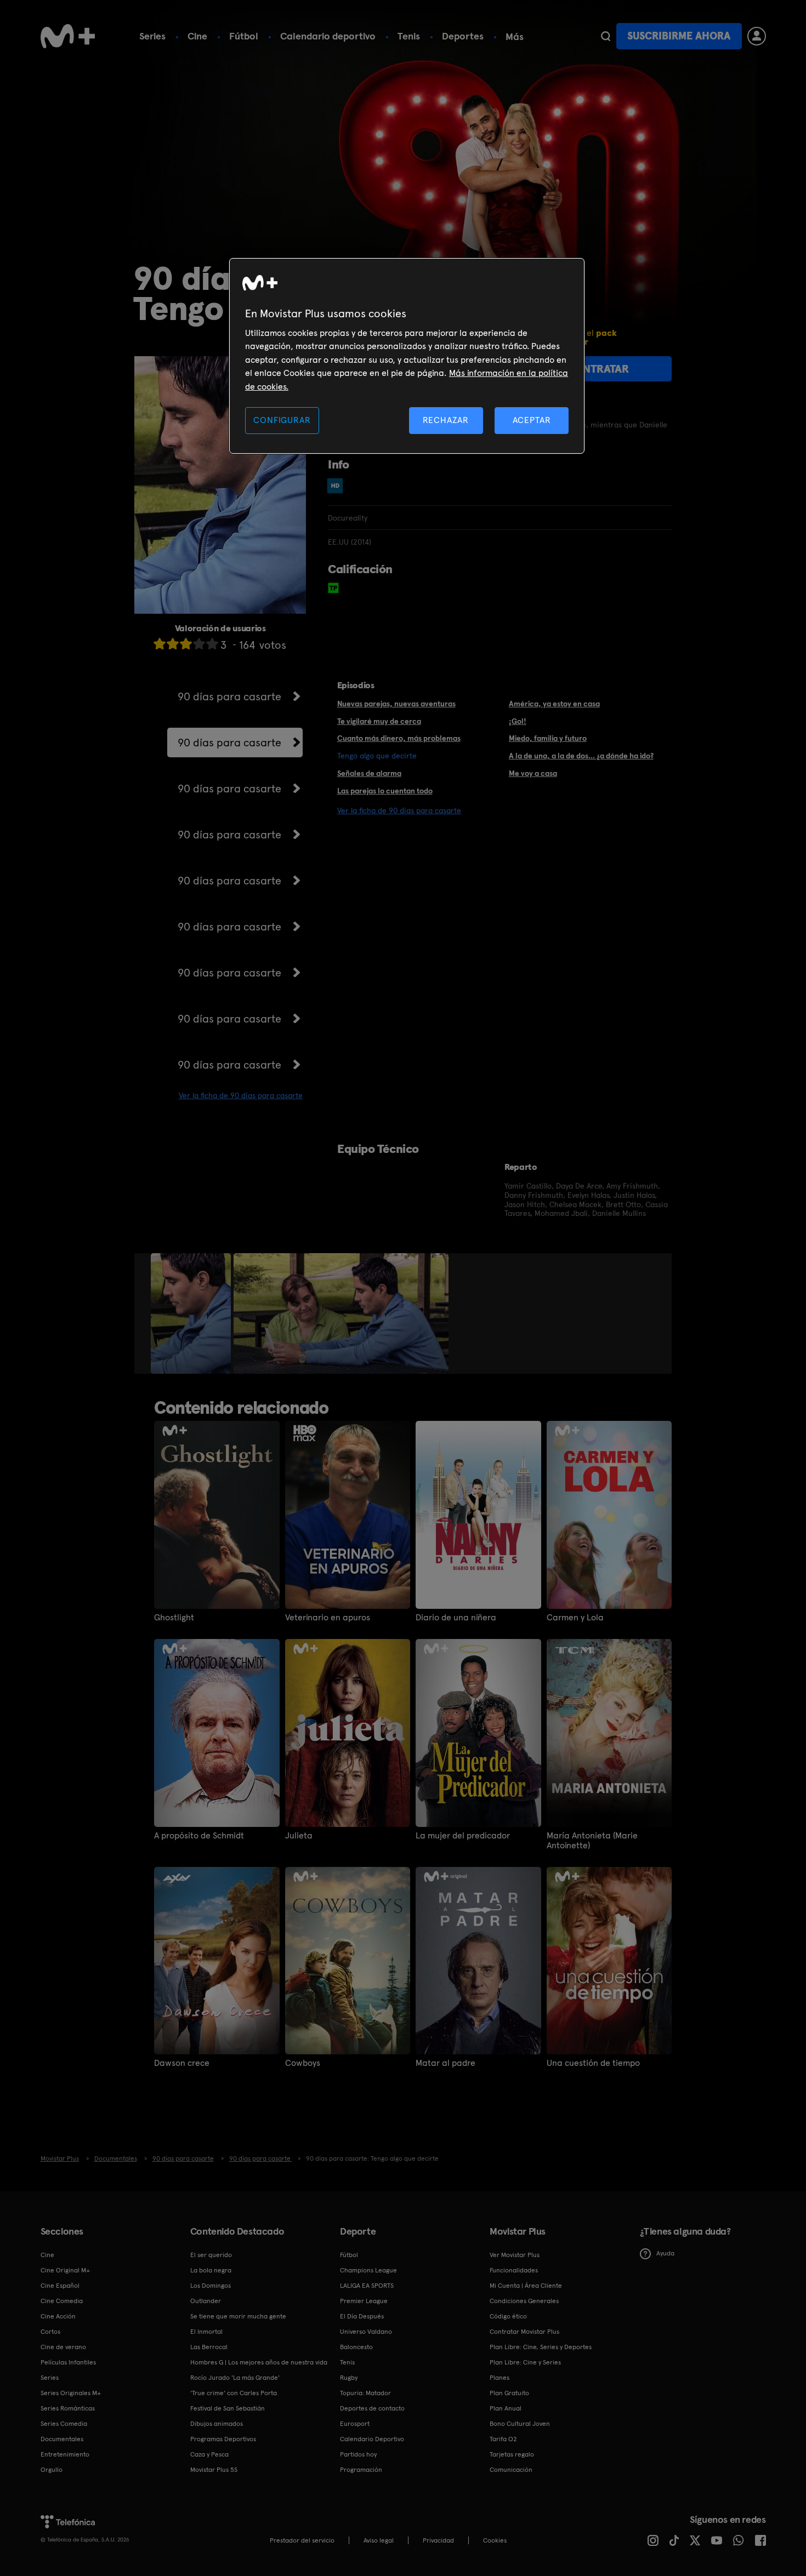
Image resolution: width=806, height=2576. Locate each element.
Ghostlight (174, 1618)
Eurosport (355, 2424)
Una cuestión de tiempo (593, 2063)
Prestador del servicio (302, 2540)
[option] (192, 1313)
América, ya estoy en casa (554, 704)
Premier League (364, 2301)
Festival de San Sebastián (228, 2408)
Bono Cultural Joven (520, 2424)
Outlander (206, 2301)
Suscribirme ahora (679, 36)
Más (515, 37)
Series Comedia (64, 2424)
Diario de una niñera (456, 1618)
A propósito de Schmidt (199, 1836)
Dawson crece (182, 2063)
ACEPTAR (532, 420)
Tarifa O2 (503, 2439)
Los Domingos (211, 2286)
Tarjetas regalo (512, 2454)
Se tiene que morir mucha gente (238, 2316)
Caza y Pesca (209, 2454)
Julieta (299, 1836)
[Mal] (173, 644)
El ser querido (211, 2255)
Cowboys (303, 2063)
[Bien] (199, 644)
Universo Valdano (366, 2332)
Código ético (508, 2316)
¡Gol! (518, 721)
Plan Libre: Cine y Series (525, 2362)
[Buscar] (606, 36)
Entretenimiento (65, 2454)
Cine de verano (63, 2347)
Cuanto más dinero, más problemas (399, 738)
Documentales (62, 2439)
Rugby (349, 2378)
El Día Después (362, 2316)
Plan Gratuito (509, 2393)
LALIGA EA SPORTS (367, 2286)
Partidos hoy (358, 2454)
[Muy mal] (160, 644)
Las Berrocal (209, 2347)
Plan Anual (506, 2408)
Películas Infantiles (68, 2362)
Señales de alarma (369, 773)
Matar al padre (445, 2063)
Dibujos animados (217, 2424)
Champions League (368, 2270)
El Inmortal (206, 2332)
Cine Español (60, 2286)
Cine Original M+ (65, 2270)
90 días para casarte (229, 696)
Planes (500, 2378)
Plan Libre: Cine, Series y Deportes (541, 2347)
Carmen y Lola (575, 1618)
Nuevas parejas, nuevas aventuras (396, 704)
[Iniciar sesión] (757, 36)
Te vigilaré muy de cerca (379, 721)
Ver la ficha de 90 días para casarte (241, 1095)
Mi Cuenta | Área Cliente (526, 2286)
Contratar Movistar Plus (524, 2332)
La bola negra (211, 2270)
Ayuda (665, 2253)
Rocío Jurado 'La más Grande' (235, 2378)
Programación (361, 2470)
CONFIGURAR (282, 420)
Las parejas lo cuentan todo (385, 791)
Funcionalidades (514, 2270)
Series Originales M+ (71, 2393)
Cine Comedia (62, 2301)
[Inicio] (68, 36)
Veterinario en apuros (328, 1618)
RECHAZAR (446, 420)
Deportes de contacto (372, 2408)
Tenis (409, 36)
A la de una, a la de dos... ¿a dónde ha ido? (581, 756)
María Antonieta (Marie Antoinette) (592, 1841)
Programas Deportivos (223, 2439)
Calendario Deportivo (372, 2439)
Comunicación (511, 2470)
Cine (197, 36)
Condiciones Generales (524, 2301)
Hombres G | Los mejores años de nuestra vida (259, 2362)
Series (152, 36)
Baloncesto (356, 2347)
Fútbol (244, 36)
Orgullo (52, 2470)
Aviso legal (379, 2540)
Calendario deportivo (328, 36)
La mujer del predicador (463, 1836)
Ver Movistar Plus (515, 2255)
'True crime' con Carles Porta (234, 2393)
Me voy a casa (533, 773)
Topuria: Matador (365, 2393)
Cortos (50, 2332)
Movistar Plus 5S (214, 2470)
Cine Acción (58, 2316)
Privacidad (438, 2540)
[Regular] (186, 644)
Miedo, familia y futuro (548, 738)
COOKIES (495, 2540)
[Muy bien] (212, 644)
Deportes (463, 36)
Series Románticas (68, 2408)
